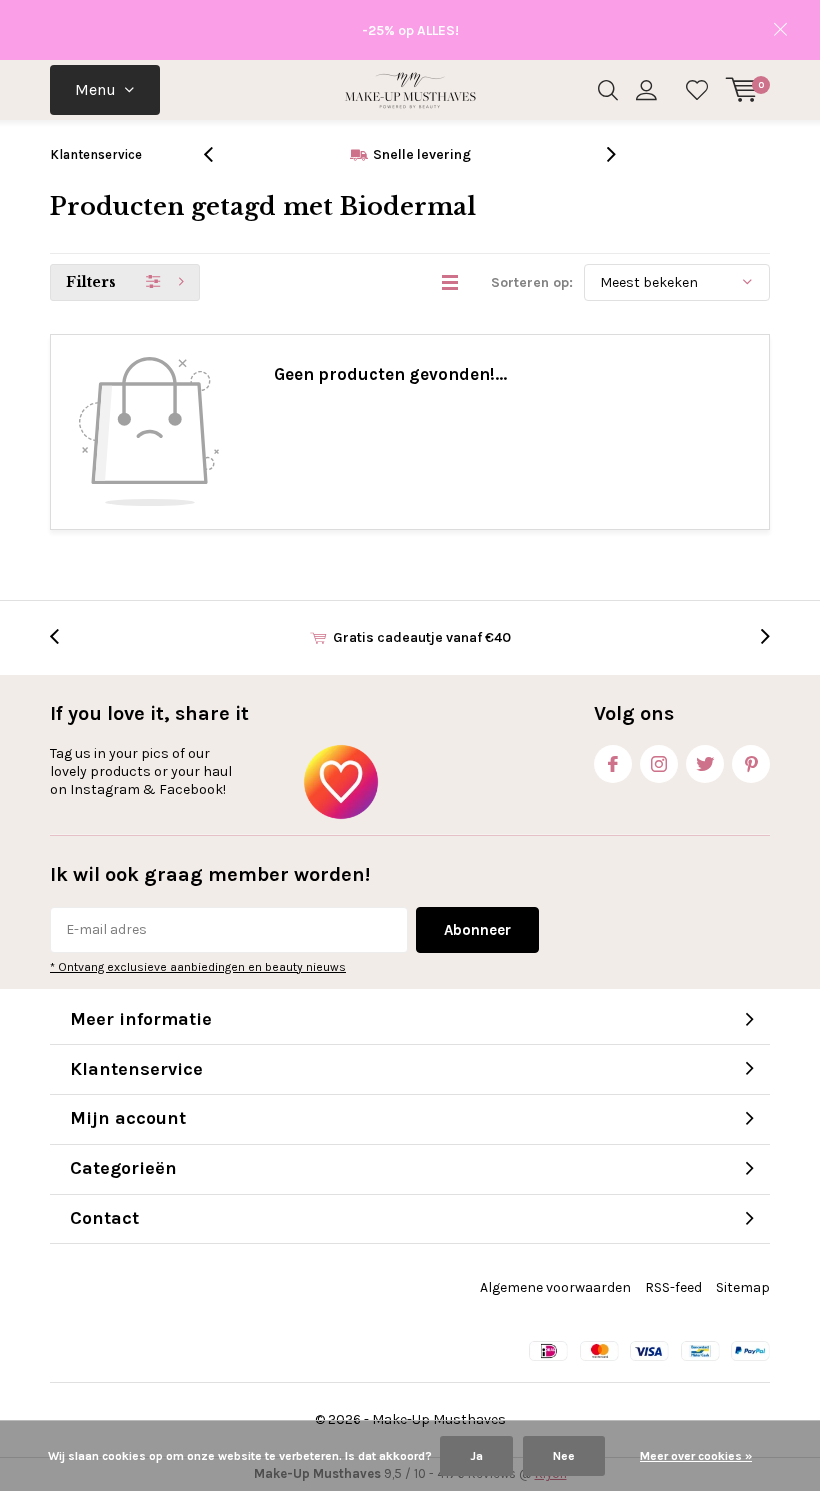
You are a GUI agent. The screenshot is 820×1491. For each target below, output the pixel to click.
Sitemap (743, 1287)
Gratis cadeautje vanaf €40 (422, 637)
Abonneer (477, 930)
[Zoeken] (608, 90)
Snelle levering (422, 154)
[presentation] (219, 154)
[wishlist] (697, 90)
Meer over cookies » (696, 1456)
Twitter (705, 764)
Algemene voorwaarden (555, 1287)
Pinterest (751, 764)
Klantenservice (96, 154)
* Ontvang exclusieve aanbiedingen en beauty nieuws (198, 967)
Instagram (659, 764)
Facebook (613, 764)
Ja (476, 1456)
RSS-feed (673, 1287)
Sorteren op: (532, 282)
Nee (564, 1456)
